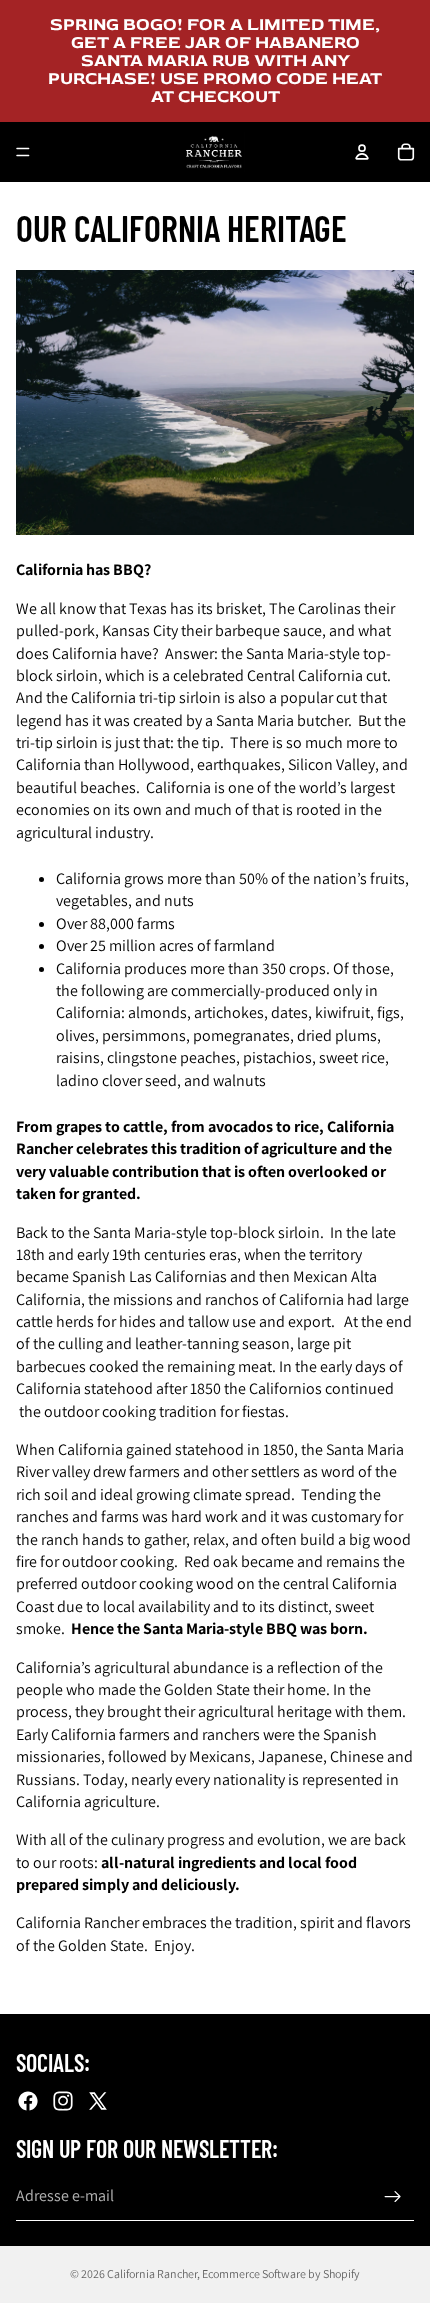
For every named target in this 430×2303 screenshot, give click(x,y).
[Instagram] (63, 2100)
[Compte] (362, 152)
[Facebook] (28, 2100)
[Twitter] (98, 2100)
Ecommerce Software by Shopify (281, 2273)
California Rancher (152, 2273)
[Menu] (23, 152)
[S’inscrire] (393, 2196)
